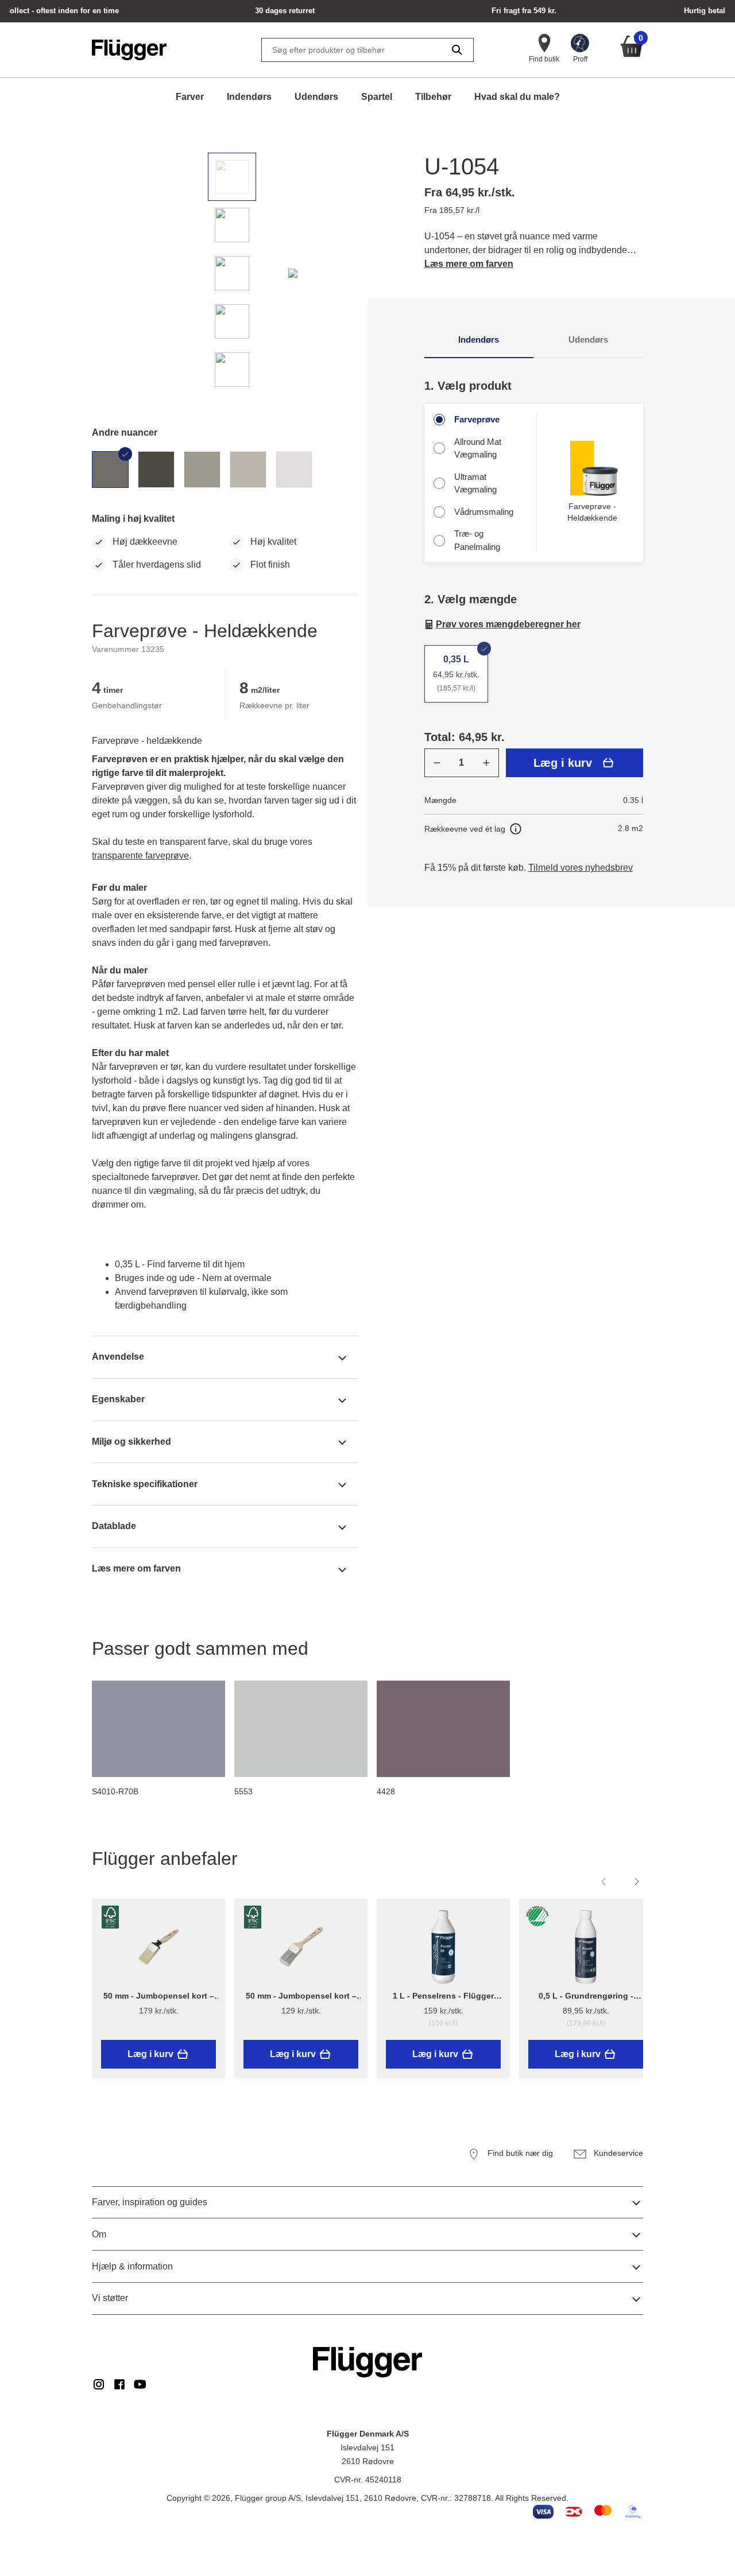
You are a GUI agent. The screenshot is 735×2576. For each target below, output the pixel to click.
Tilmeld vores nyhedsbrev (581, 868)
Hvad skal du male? (517, 97)
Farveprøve (477, 419)
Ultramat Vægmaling (475, 483)
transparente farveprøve (140, 856)
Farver (190, 97)
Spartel (377, 97)
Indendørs (249, 97)
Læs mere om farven (469, 264)
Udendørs (316, 97)
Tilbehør (433, 97)
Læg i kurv (563, 763)
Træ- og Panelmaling (477, 540)
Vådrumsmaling (484, 512)
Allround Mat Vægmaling (478, 448)
